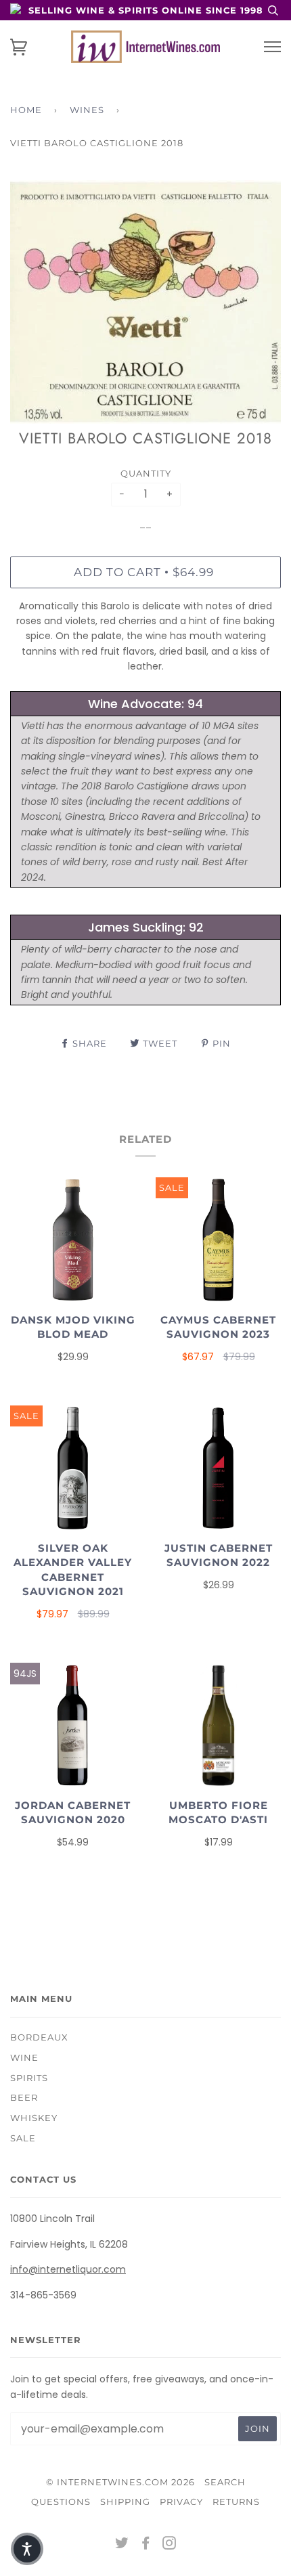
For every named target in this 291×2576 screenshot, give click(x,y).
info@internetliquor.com (68, 2269)
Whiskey (34, 2118)
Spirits (29, 2078)
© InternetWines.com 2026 (120, 2482)
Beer (24, 2097)
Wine (24, 2057)
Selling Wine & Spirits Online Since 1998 (146, 10)
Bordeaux (39, 2037)
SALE (23, 2138)
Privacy (181, 2502)
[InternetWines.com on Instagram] (170, 2545)
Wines (87, 110)
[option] (145, 302)
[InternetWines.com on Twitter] (122, 2545)
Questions (61, 2502)
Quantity (146, 473)
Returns (236, 2502)
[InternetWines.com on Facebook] (146, 2545)
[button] (27, 2549)
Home (26, 110)
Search (225, 2482)
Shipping (125, 2502)
